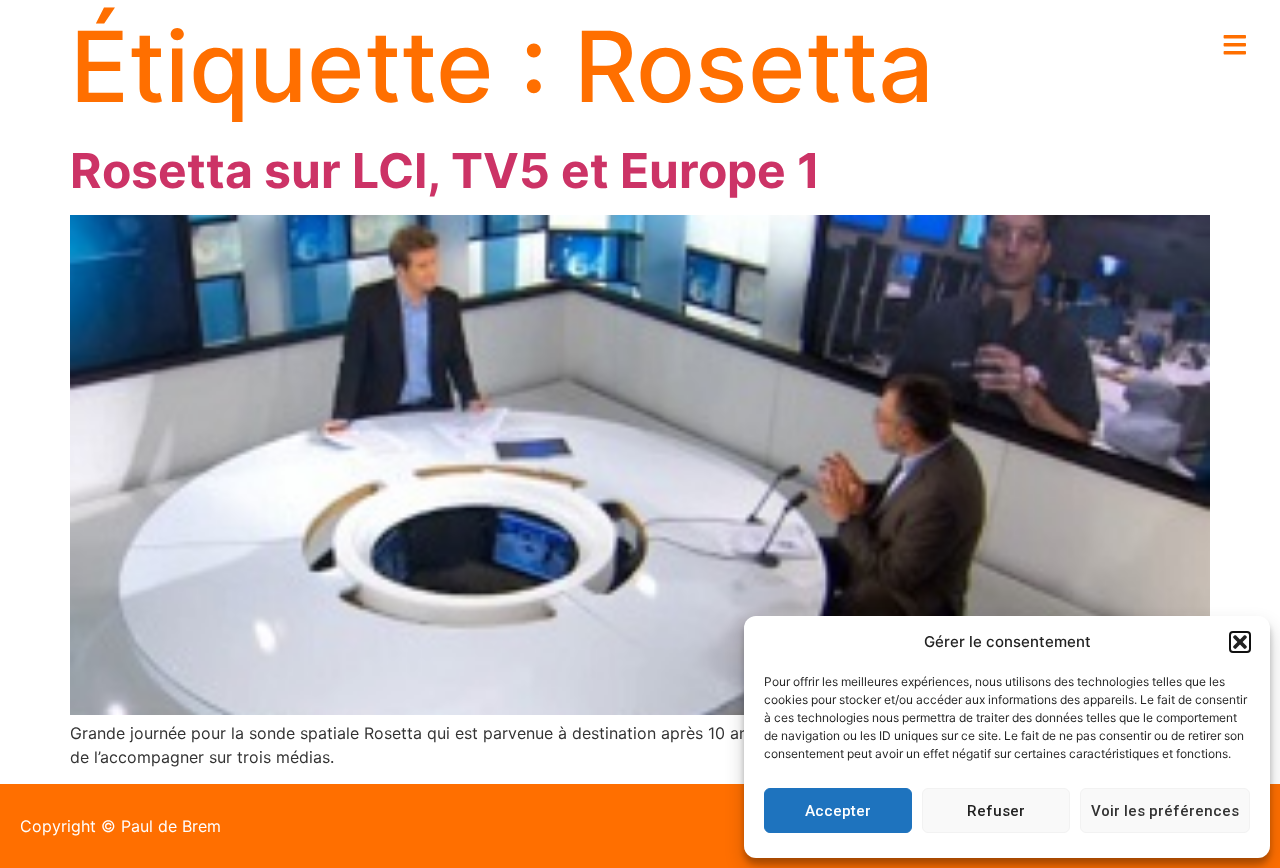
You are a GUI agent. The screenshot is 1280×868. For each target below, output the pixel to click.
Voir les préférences (1165, 811)
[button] (1240, 642)
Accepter (838, 811)
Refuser (996, 811)
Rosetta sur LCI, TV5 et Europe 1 (445, 170)
